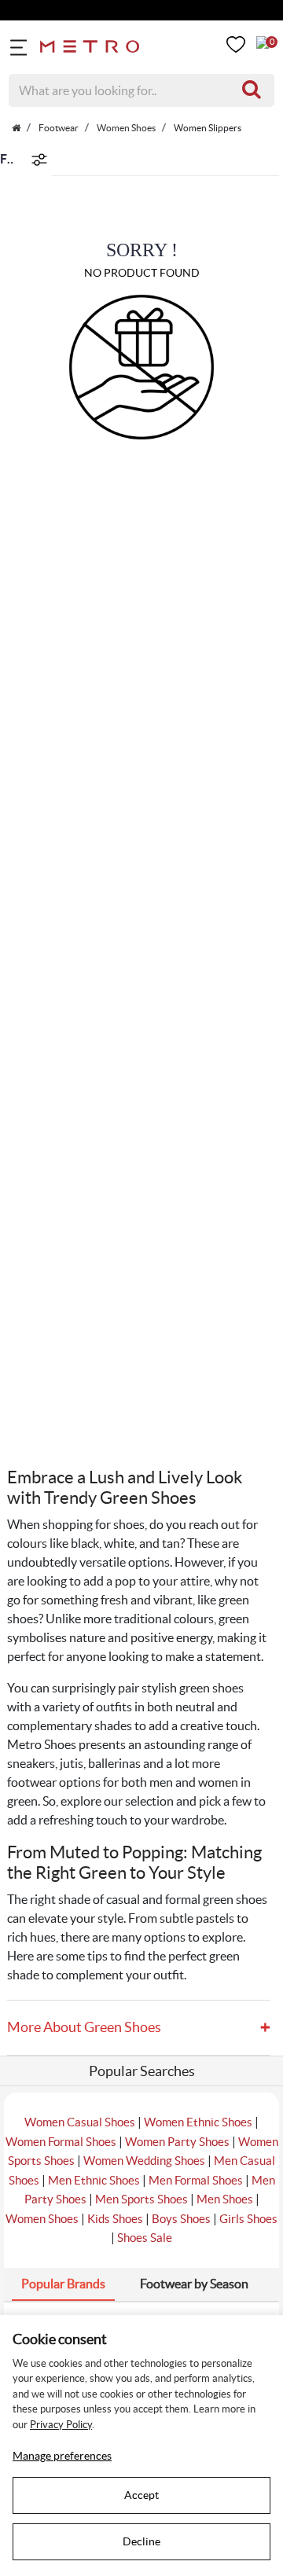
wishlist (236, 44)
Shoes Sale (145, 2238)
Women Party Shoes (177, 2142)
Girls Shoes (248, 2219)
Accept (141, 2495)
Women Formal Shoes (61, 2142)
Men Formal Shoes (196, 2180)
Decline (141, 2541)
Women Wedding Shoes (144, 2161)
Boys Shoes (181, 2219)
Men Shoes (225, 2199)
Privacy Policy (61, 2425)
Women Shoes (125, 128)
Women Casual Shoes (80, 2122)
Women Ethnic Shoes (198, 2122)
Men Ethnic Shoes (94, 2180)
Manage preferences (62, 2456)
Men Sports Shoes (141, 2199)
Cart (263, 42)
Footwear (58, 128)
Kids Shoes (115, 2219)
